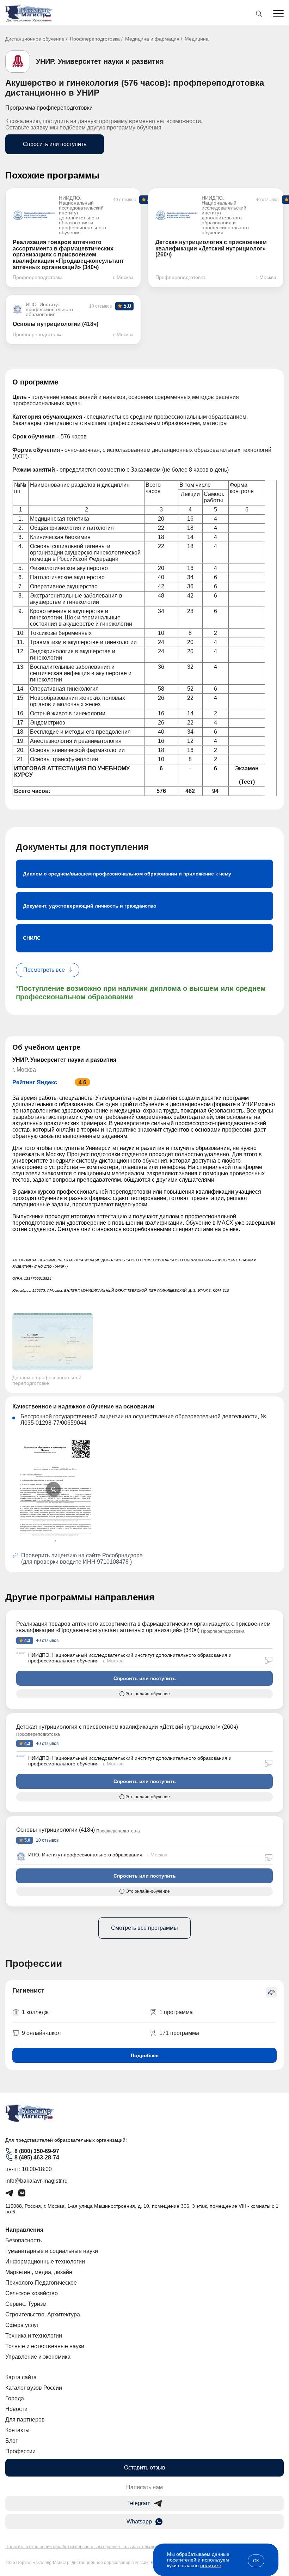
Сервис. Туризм (26, 2304)
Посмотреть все (44, 970)
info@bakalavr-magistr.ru (36, 2181)
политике (211, 2565)
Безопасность (23, 2240)
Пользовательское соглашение (152, 2547)
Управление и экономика (38, 2357)
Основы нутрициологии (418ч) (56, 1830)
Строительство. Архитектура (43, 2314)
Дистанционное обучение (35, 39)
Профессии (20, 2451)
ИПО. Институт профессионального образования (85, 1855)
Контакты (17, 2430)
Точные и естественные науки (45, 2346)
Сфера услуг (22, 2325)
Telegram (139, 2503)
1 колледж (35, 2012)
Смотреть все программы (144, 1928)
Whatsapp (139, 2522)
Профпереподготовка (95, 39)
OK (256, 2561)
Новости (16, 2409)
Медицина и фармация (152, 39)
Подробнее (145, 2055)
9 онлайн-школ (41, 2033)
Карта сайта (21, 2377)
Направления (24, 2230)
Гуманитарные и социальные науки (52, 2251)
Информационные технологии (45, 2262)
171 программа (179, 2033)
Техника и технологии (34, 2336)
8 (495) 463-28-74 (37, 2157)
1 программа (176, 2012)
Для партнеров (25, 2420)
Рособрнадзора (122, 1555)
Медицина (197, 39)
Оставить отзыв (145, 2468)
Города (15, 2398)
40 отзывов (47, 1641)
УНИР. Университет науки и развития (100, 61)
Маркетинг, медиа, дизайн (39, 2272)
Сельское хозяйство (32, 2293)
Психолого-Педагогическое (41, 2283)
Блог (11, 2441)
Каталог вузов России (34, 2388)
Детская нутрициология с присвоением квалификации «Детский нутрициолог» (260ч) (127, 1727)
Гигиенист (28, 1990)
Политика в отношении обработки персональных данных (63, 2547)
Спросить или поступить (55, 144)
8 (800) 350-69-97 (37, 2151)
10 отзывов (47, 1840)
